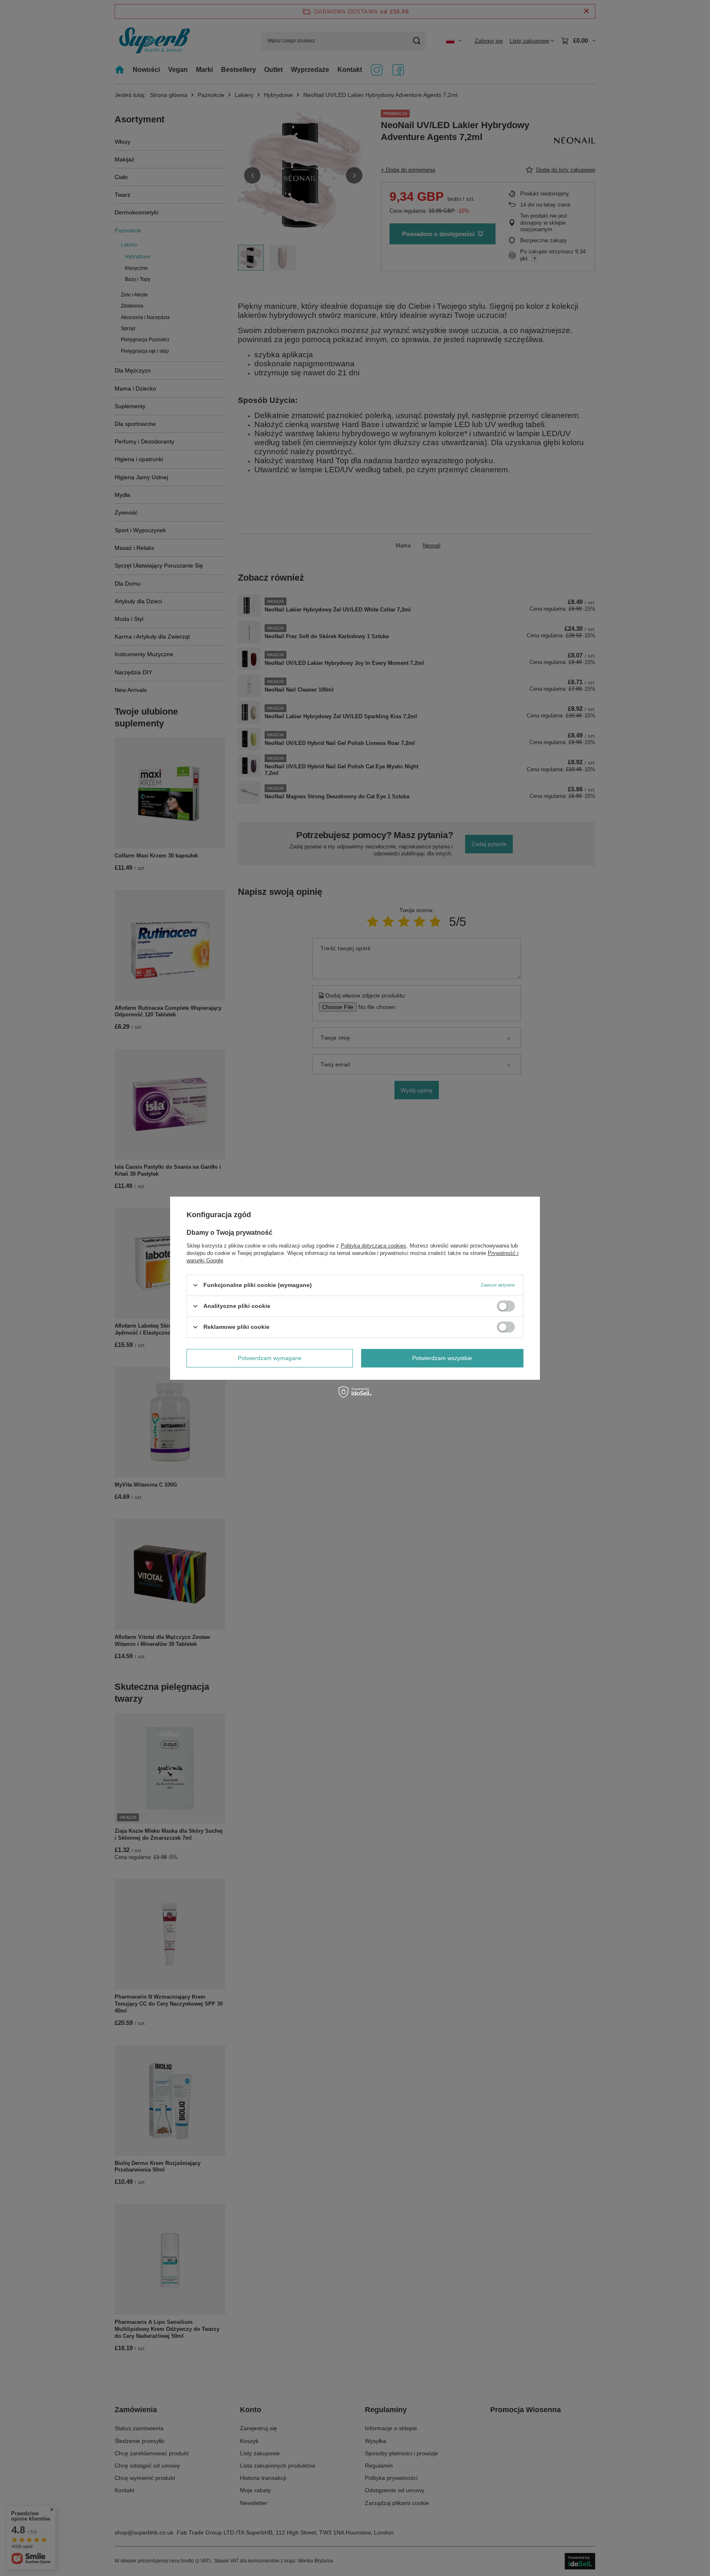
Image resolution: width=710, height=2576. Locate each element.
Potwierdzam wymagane (270, 1358)
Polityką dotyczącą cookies (373, 1245)
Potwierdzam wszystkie (442, 1358)
